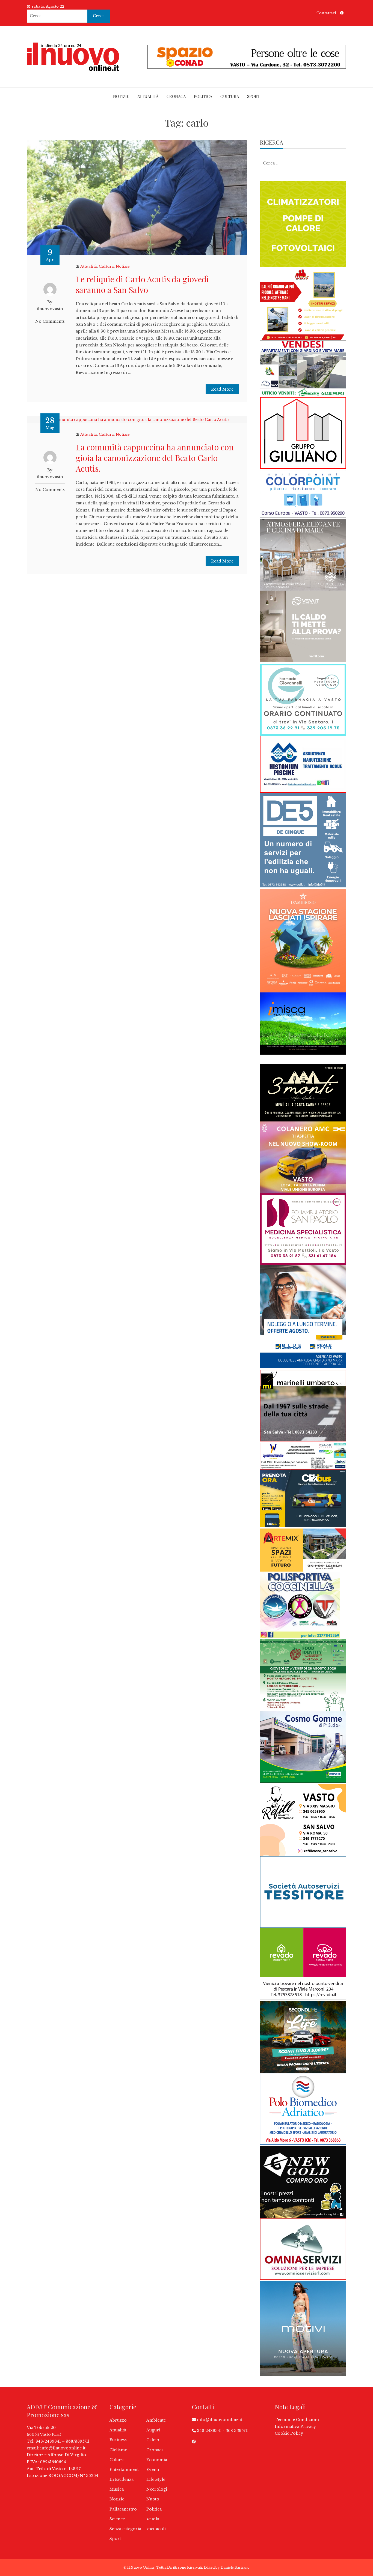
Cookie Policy (289, 2433)
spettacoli (156, 2529)
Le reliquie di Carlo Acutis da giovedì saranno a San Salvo (142, 284)
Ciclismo (119, 2450)
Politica (203, 96)
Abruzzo (118, 2420)
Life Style (156, 2479)
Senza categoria (125, 2529)
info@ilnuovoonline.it (63, 2448)
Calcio (153, 2440)
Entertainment (124, 2470)
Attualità (148, 96)
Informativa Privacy (295, 2427)
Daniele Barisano (235, 2567)
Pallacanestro (123, 2509)
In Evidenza (122, 2479)
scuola (153, 2519)
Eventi (153, 2470)
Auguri (153, 2430)
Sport (254, 96)
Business (118, 2440)
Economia (157, 2460)
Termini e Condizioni (297, 2420)
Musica (117, 2489)
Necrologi (157, 2489)
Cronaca (176, 96)
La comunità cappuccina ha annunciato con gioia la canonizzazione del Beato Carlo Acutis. (155, 458)
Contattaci (326, 13)
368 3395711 (237, 2431)
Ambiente (156, 2420)
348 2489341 (209, 2431)
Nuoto (153, 2499)
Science (117, 2519)
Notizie (121, 96)
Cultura (230, 96)
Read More (222, 389)
